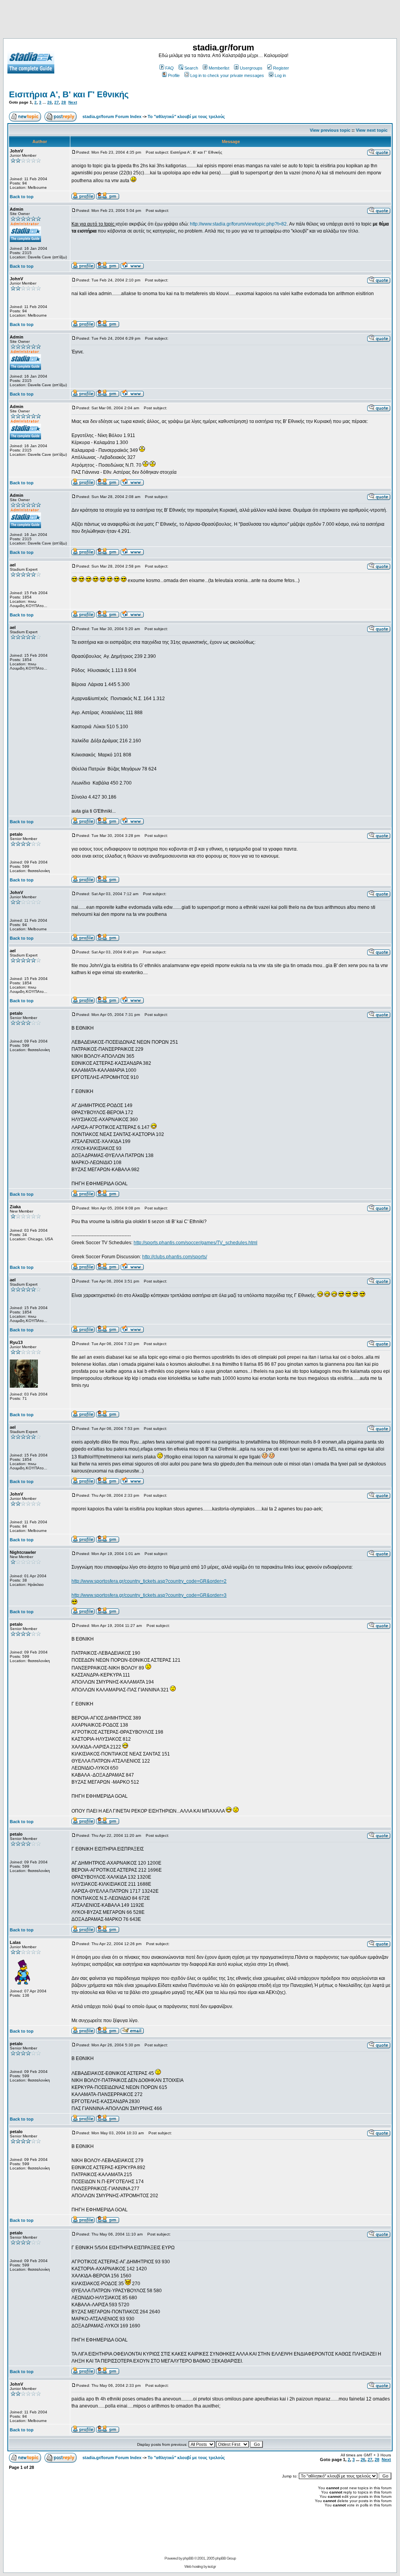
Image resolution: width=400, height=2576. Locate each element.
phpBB (188, 2558)
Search (191, 68)
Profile (174, 75)
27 (57, 102)
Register (281, 68)
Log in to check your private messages (227, 75)
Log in (280, 75)
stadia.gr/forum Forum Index (112, 116)
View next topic (372, 130)
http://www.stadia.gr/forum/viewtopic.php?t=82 (238, 224)
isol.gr (212, 2566)
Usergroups (251, 68)
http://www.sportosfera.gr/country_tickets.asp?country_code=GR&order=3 (149, 1595)
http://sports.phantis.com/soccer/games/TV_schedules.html (196, 1243)
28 (64, 102)
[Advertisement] (200, 21)
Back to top (22, 197)
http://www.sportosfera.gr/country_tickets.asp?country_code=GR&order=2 (149, 1581)
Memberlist (219, 68)
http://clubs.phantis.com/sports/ (175, 1257)
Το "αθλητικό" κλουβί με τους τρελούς (186, 116)
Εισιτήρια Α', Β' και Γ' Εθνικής (69, 94)
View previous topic (330, 130)
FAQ (170, 68)
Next (73, 102)
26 (50, 102)
